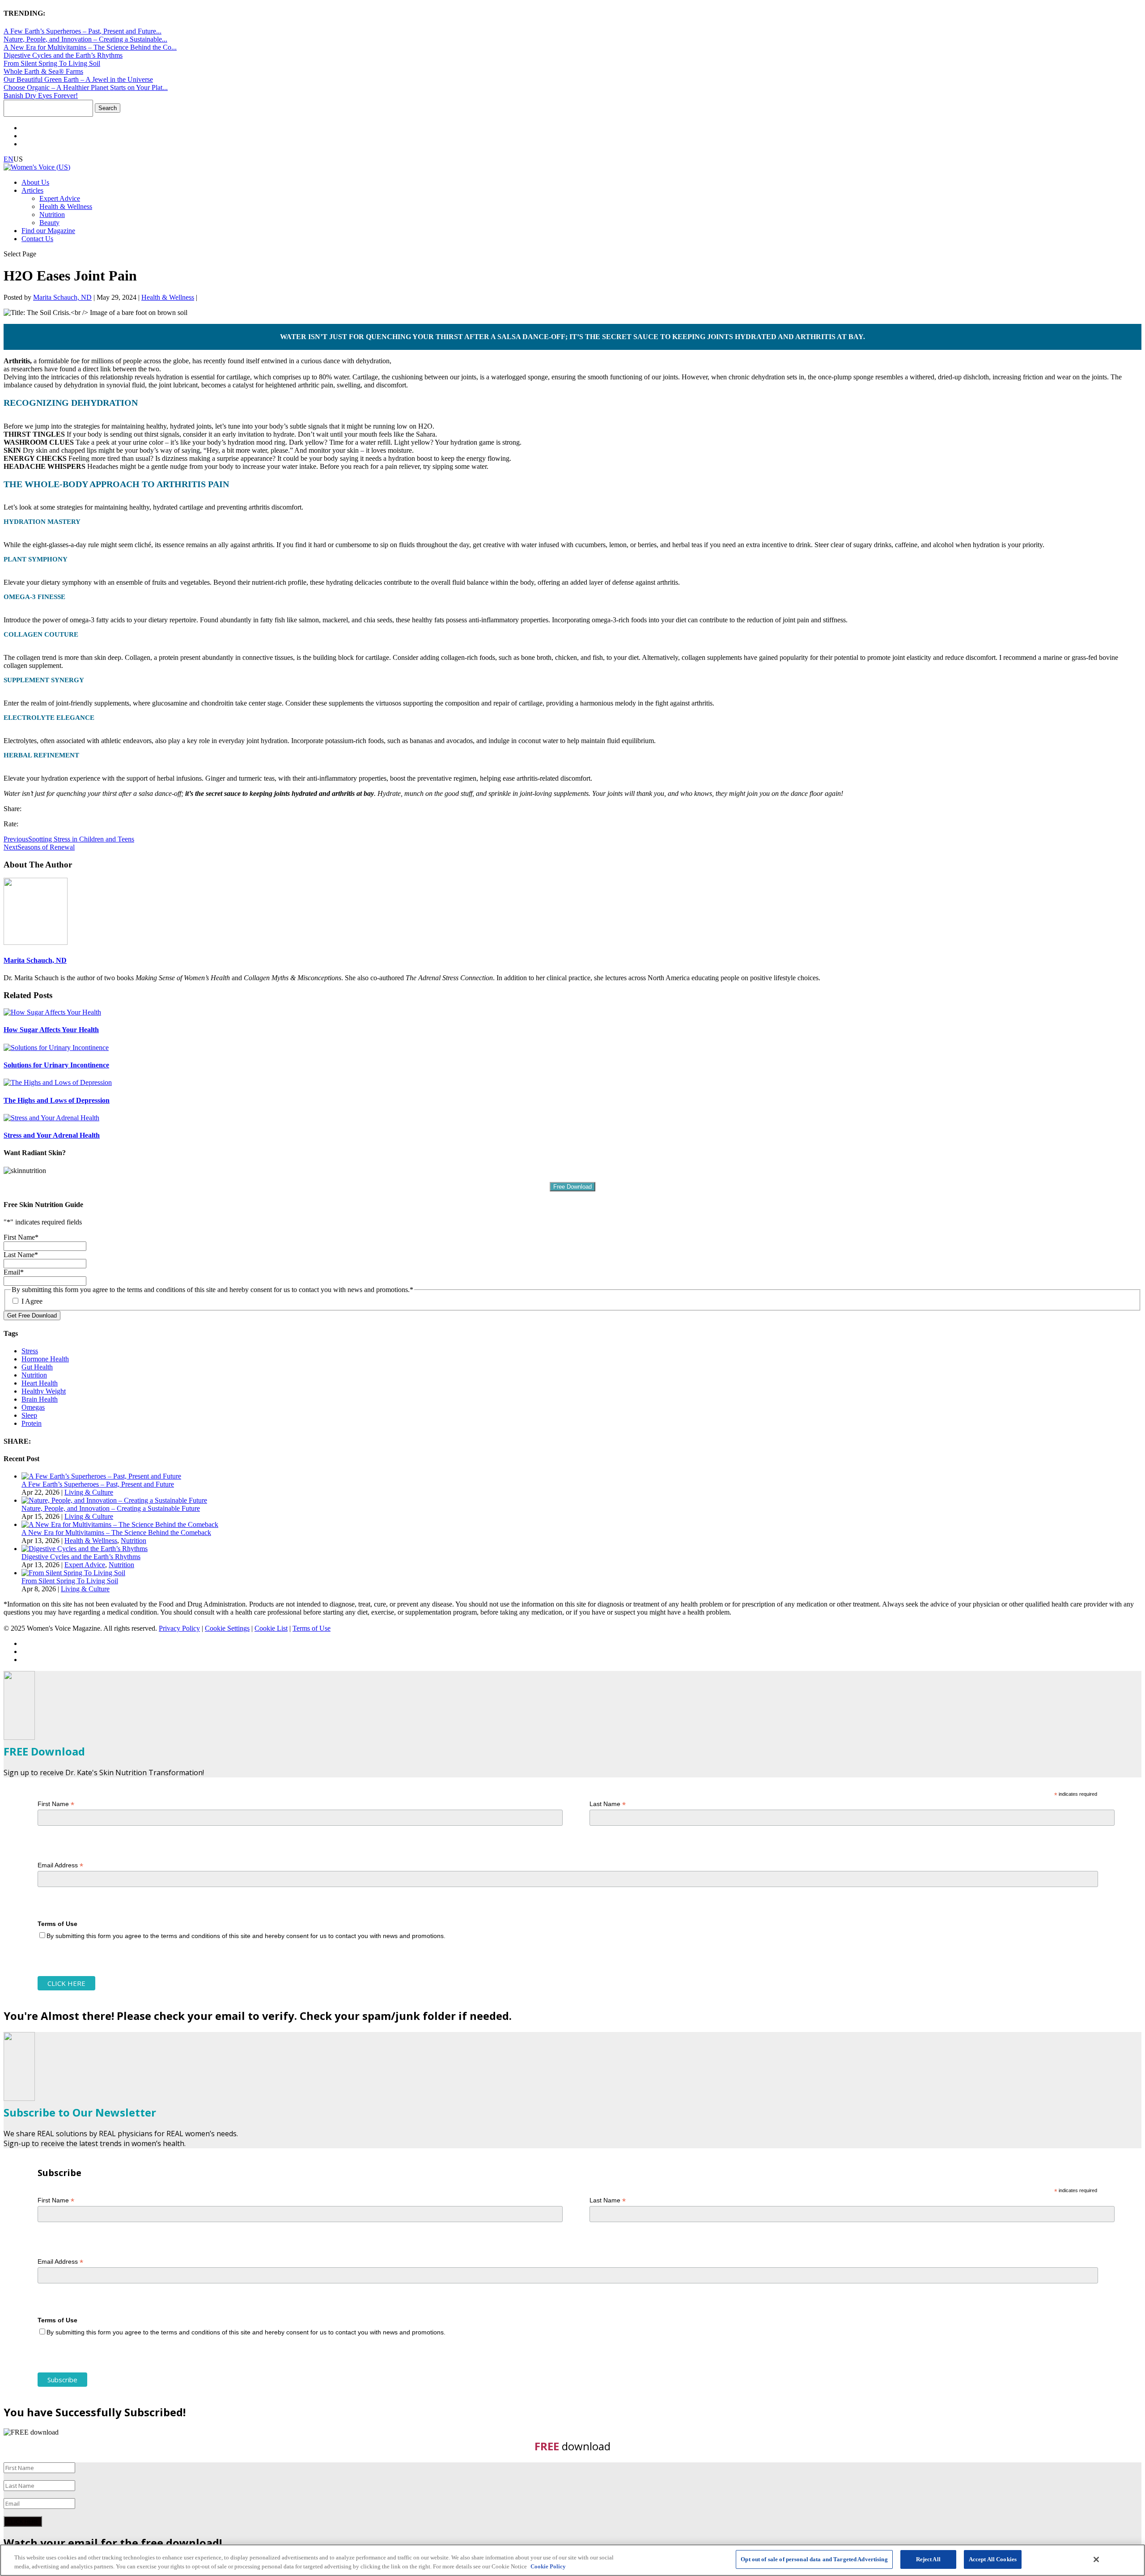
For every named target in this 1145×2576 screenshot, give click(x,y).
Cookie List (271, 1628)
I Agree (32, 1301)
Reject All (928, 2559)
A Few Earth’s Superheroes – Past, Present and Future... (83, 31)
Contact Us (37, 239)
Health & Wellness (66, 206)
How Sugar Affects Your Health (51, 1030)
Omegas (33, 1407)
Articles (32, 190)
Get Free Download (32, 1316)
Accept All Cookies (993, 2559)
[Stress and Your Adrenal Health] (51, 1118)
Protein (32, 1423)
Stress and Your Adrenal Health (52, 1135)
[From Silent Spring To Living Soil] (73, 1573)
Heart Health (40, 1383)
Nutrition (52, 215)
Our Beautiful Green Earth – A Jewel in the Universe (78, 79)
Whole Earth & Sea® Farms (43, 71)
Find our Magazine (48, 231)
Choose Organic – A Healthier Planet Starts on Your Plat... (86, 87)
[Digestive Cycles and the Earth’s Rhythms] (85, 1549)
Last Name (608, 1804)
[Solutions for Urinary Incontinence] (56, 1048)
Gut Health (37, 1367)
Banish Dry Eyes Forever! (41, 96)
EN (8, 159)
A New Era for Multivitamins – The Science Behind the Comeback (116, 1532)
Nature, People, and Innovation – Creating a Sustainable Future (111, 1508)
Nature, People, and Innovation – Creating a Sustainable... (85, 39)
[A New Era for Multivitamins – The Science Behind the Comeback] (120, 1524)
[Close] (1096, 2559)
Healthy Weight (44, 1391)
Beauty (49, 223)
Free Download (572, 1187)
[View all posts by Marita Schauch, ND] (36, 942)
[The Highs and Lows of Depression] (58, 1082)
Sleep (29, 1415)
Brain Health (40, 1399)
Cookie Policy (548, 2566)
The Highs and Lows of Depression (57, 1100)
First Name (56, 1804)
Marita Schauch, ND (62, 297)
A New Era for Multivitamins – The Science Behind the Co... (90, 47)
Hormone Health (45, 1359)
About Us (35, 182)
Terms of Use (312, 1628)
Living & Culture (89, 1492)
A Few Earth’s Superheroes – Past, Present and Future (98, 1484)
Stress (30, 1351)
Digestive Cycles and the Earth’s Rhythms (63, 55)
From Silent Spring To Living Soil (52, 63)
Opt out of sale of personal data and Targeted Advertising (814, 2559)
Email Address (60, 1865)
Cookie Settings (227, 1628)
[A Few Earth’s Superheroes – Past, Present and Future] (101, 1476)
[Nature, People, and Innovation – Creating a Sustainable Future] (114, 1500)
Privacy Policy (179, 1628)
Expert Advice (60, 198)
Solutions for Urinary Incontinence (56, 1065)
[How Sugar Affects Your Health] (52, 1012)
